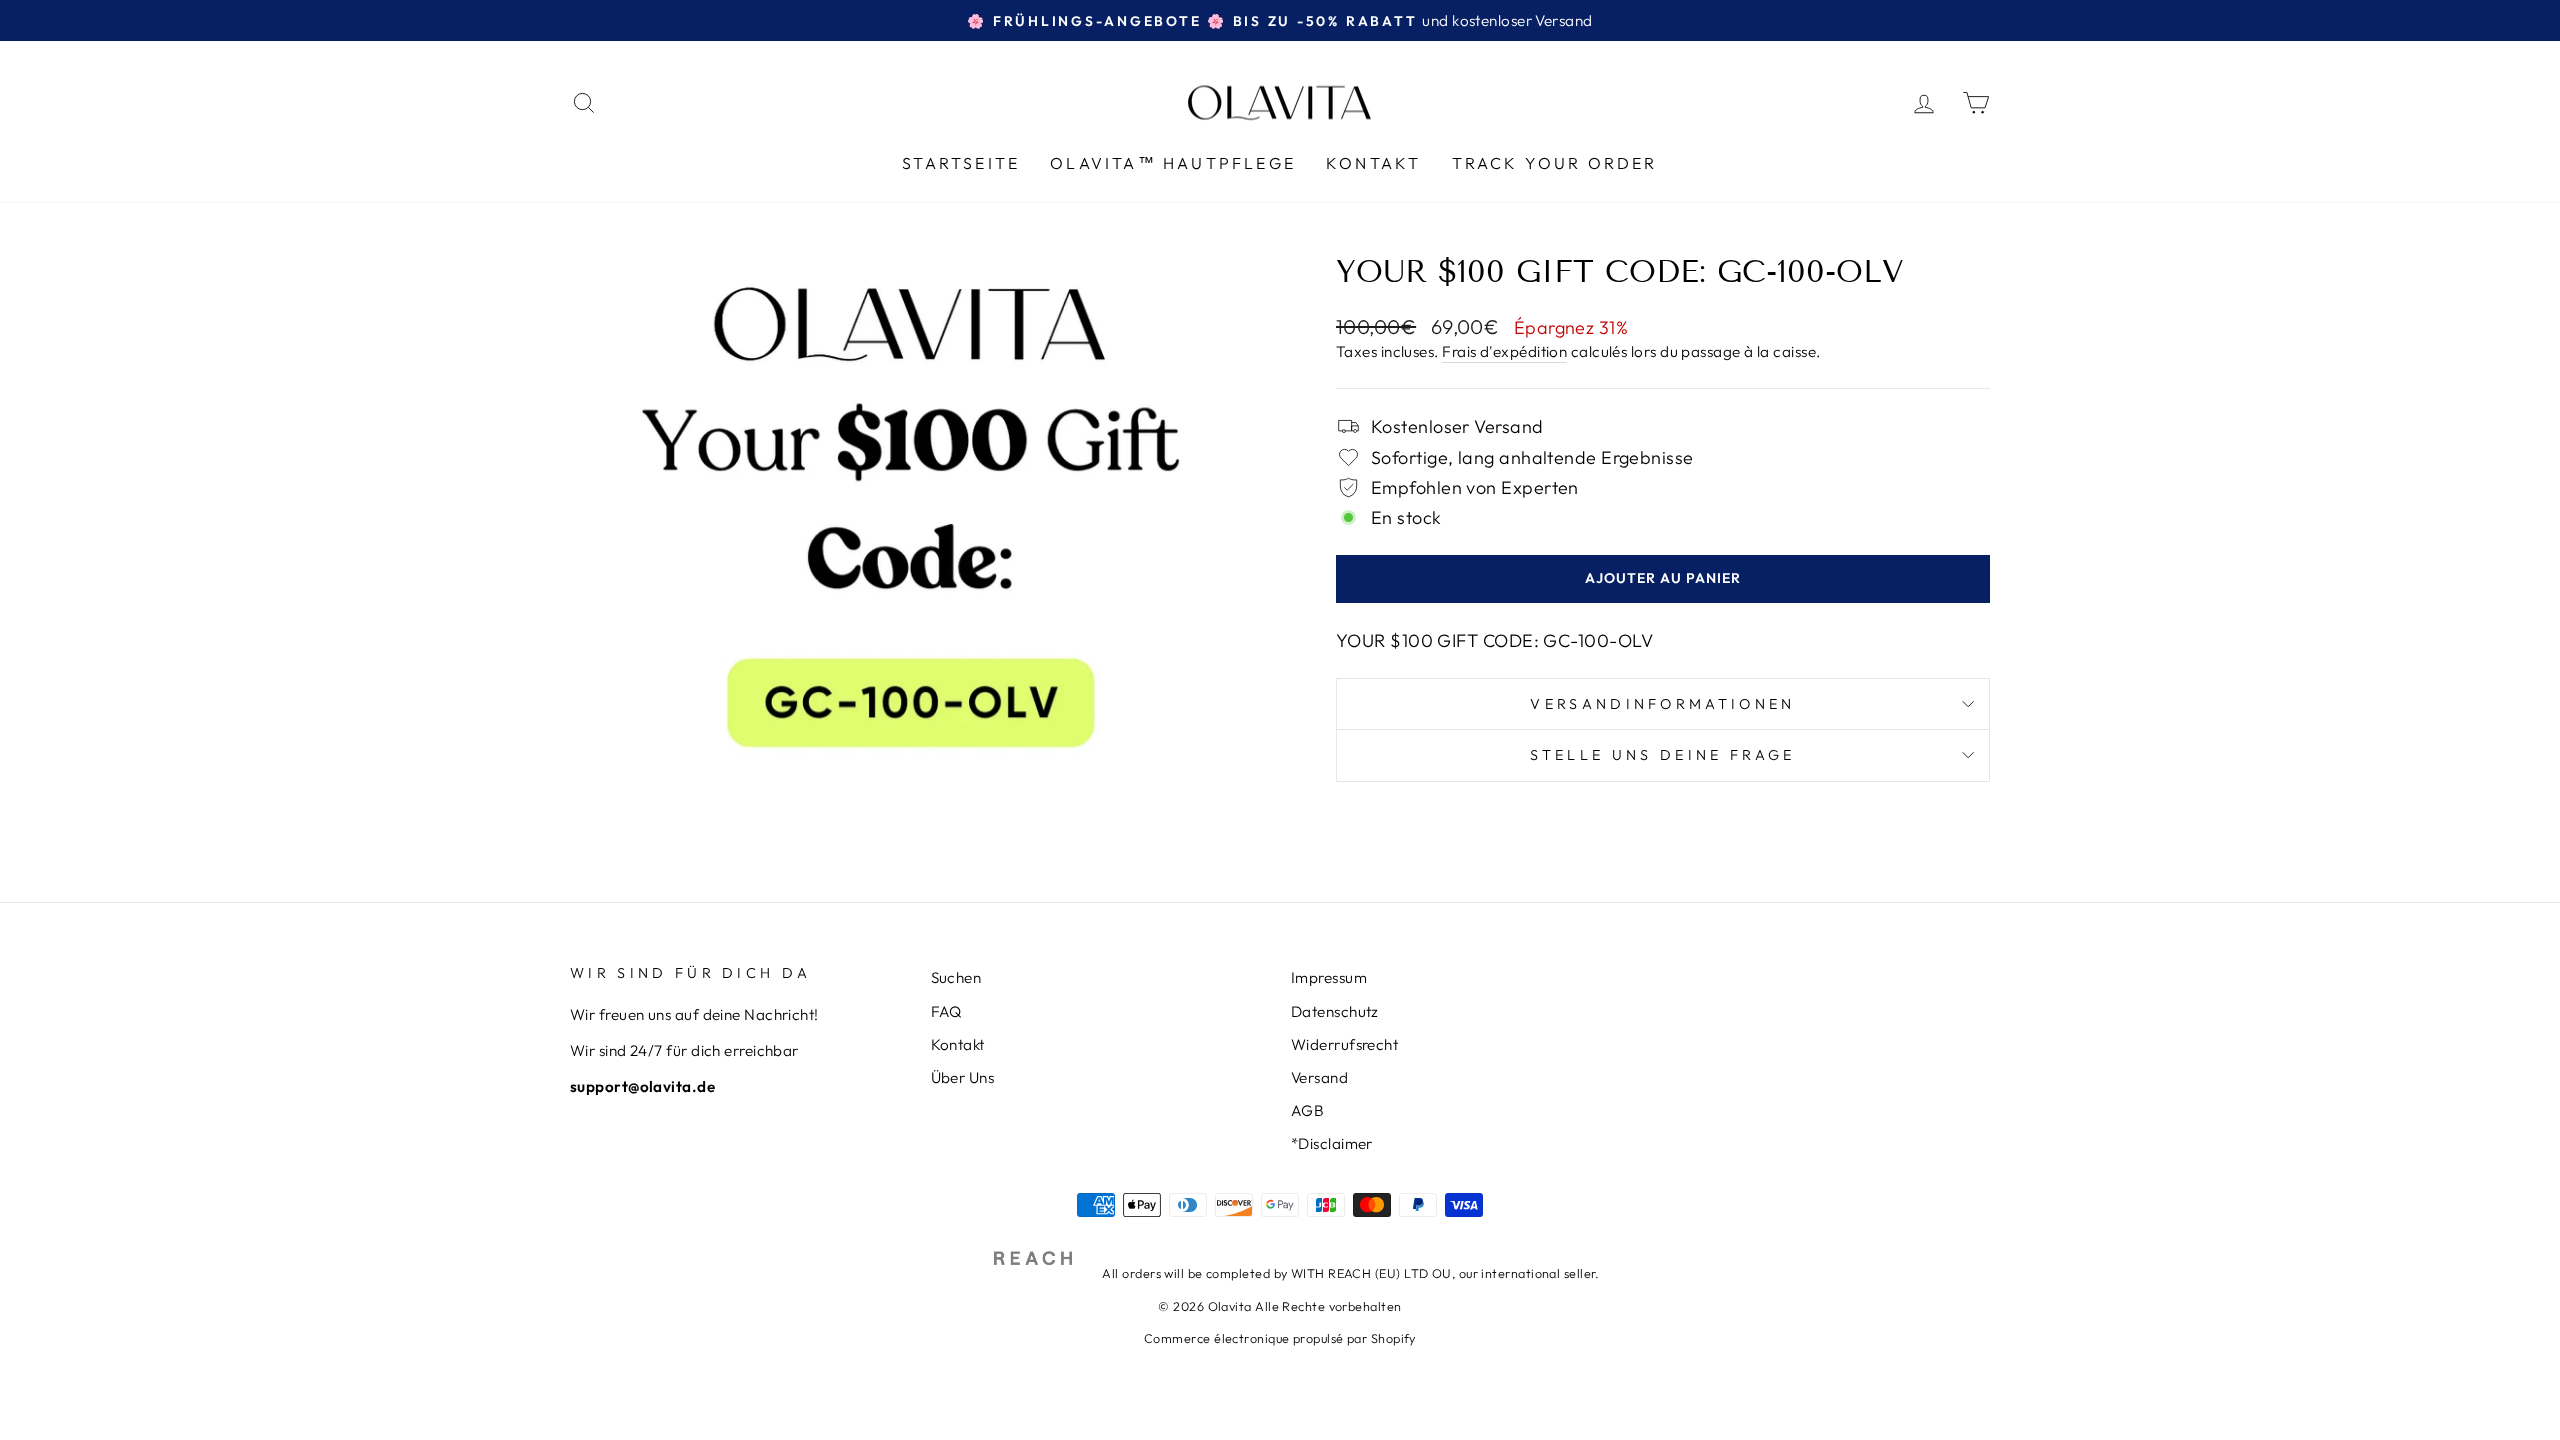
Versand (1319, 1077)
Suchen (956, 977)
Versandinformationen (1662, 704)
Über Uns (963, 1077)
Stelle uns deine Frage (1662, 755)
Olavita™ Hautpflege (1173, 163)
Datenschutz (1335, 1011)
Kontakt (1373, 163)
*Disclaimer (1332, 1143)
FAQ (946, 1011)
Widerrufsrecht (1344, 1044)
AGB (1307, 1110)
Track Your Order (1555, 163)
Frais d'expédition (1504, 351)
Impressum (1329, 977)
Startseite (961, 163)
